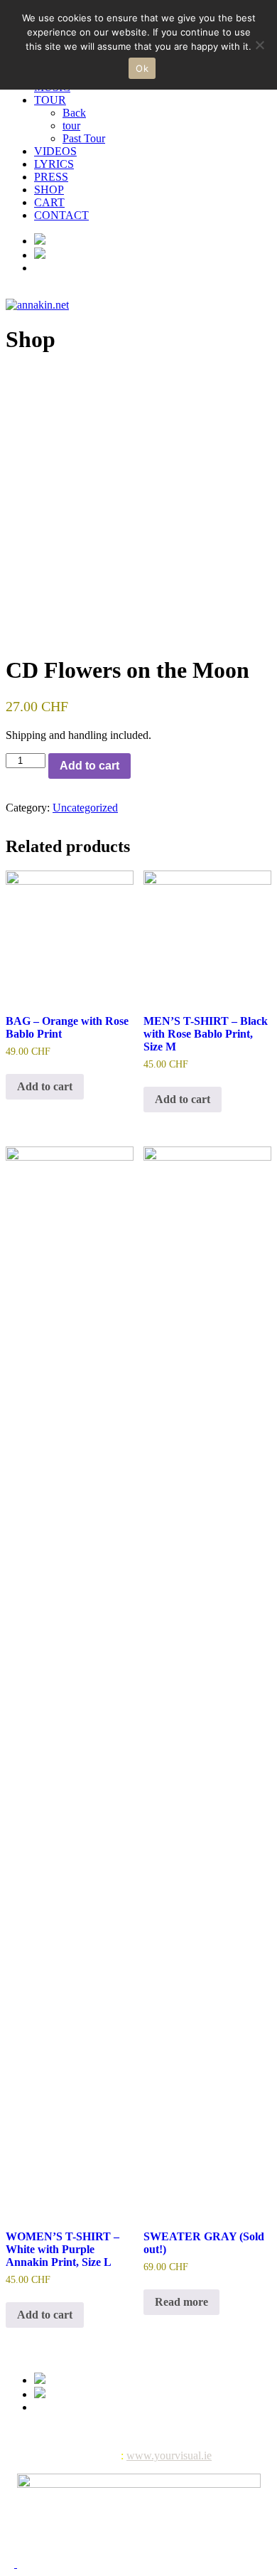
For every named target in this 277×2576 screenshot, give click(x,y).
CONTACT (61, 215)
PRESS (51, 177)
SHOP (49, 190)
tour (71, 126)
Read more (181, 2302)
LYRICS (54, 164)
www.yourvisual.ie (169, 2455)
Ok (142, 68)
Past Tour (84, 138)
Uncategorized (85, 808)
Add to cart (89, 766)
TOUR (50, 100)
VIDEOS (55, 151)
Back (74, 113)
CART (49, 202)
